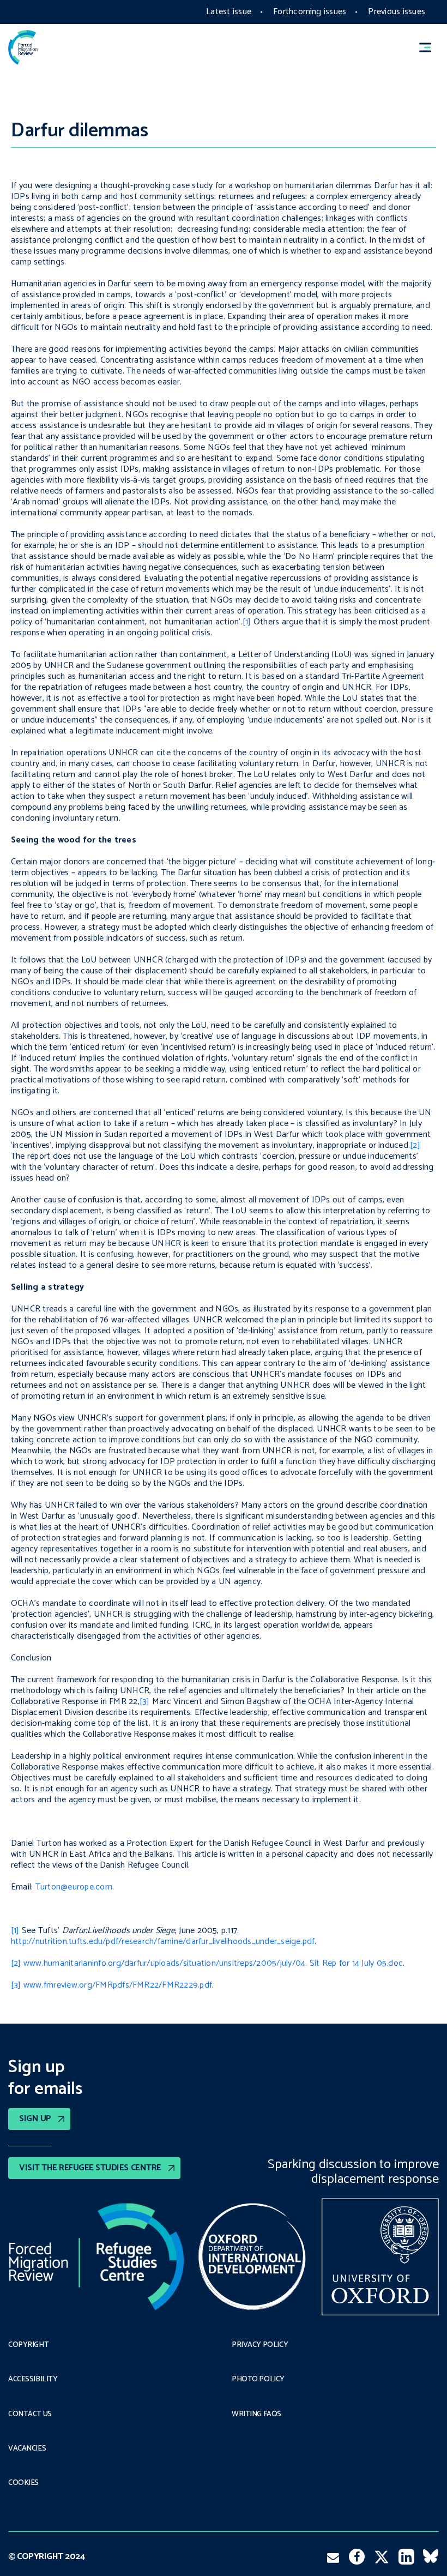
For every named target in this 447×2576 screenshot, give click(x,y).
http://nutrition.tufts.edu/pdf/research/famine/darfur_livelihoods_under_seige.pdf (163, 1942)
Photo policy (258, 2380)
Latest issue (229, 12)
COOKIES (23, 2483)
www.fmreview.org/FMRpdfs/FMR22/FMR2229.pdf (118, 1985)
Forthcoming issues (310, 12)
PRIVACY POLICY (260, 2345)
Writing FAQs (256, 2415)
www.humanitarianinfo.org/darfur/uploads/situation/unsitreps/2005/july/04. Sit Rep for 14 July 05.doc (213, 1963)
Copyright (28, 2345)
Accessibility (33, 2380)
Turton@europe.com (74, 1887)
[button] (430, 47)
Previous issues (397, 12)
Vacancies (27, 2449)
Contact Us (30, 2415)
